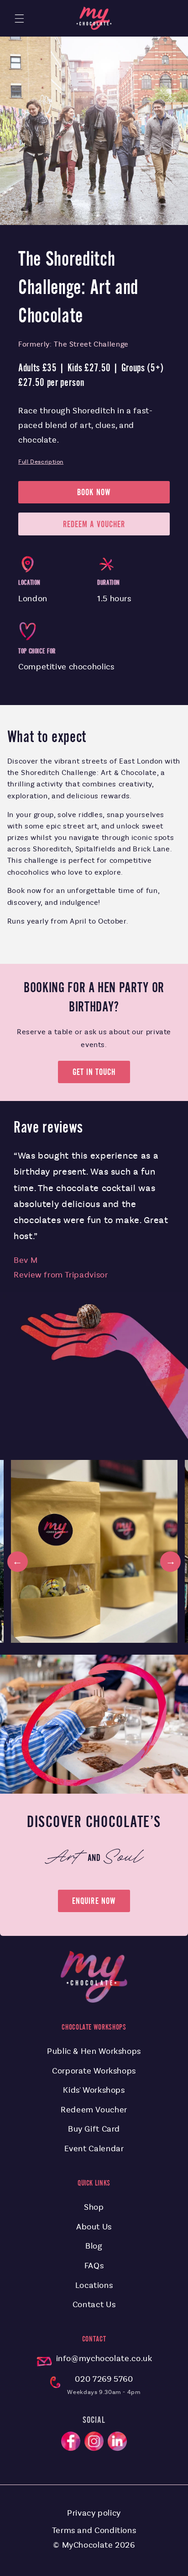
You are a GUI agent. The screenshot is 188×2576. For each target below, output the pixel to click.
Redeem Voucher (94, 2110)
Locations (94, 2285)
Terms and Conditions (94, 2530)
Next (170, 1562)
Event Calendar (94, 2148)
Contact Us (94, 2304)
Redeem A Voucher (94, 524)
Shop (94, 2207)
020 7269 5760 (104, 2379)
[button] (19, 18)
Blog (94, 2246)
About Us (94, 2227)
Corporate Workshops (94, 2071)
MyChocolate (88, 2545)
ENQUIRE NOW (94, 1901)
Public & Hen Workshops (94, 2051)
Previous (18, 1562)
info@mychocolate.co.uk (104, 2358)
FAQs (94, 2266)
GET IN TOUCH (94, 1072)
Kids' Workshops (94, 2090)
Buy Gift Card (94, 2129)
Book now (94, 492)
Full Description (41, 462)
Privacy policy (94, 2513)
